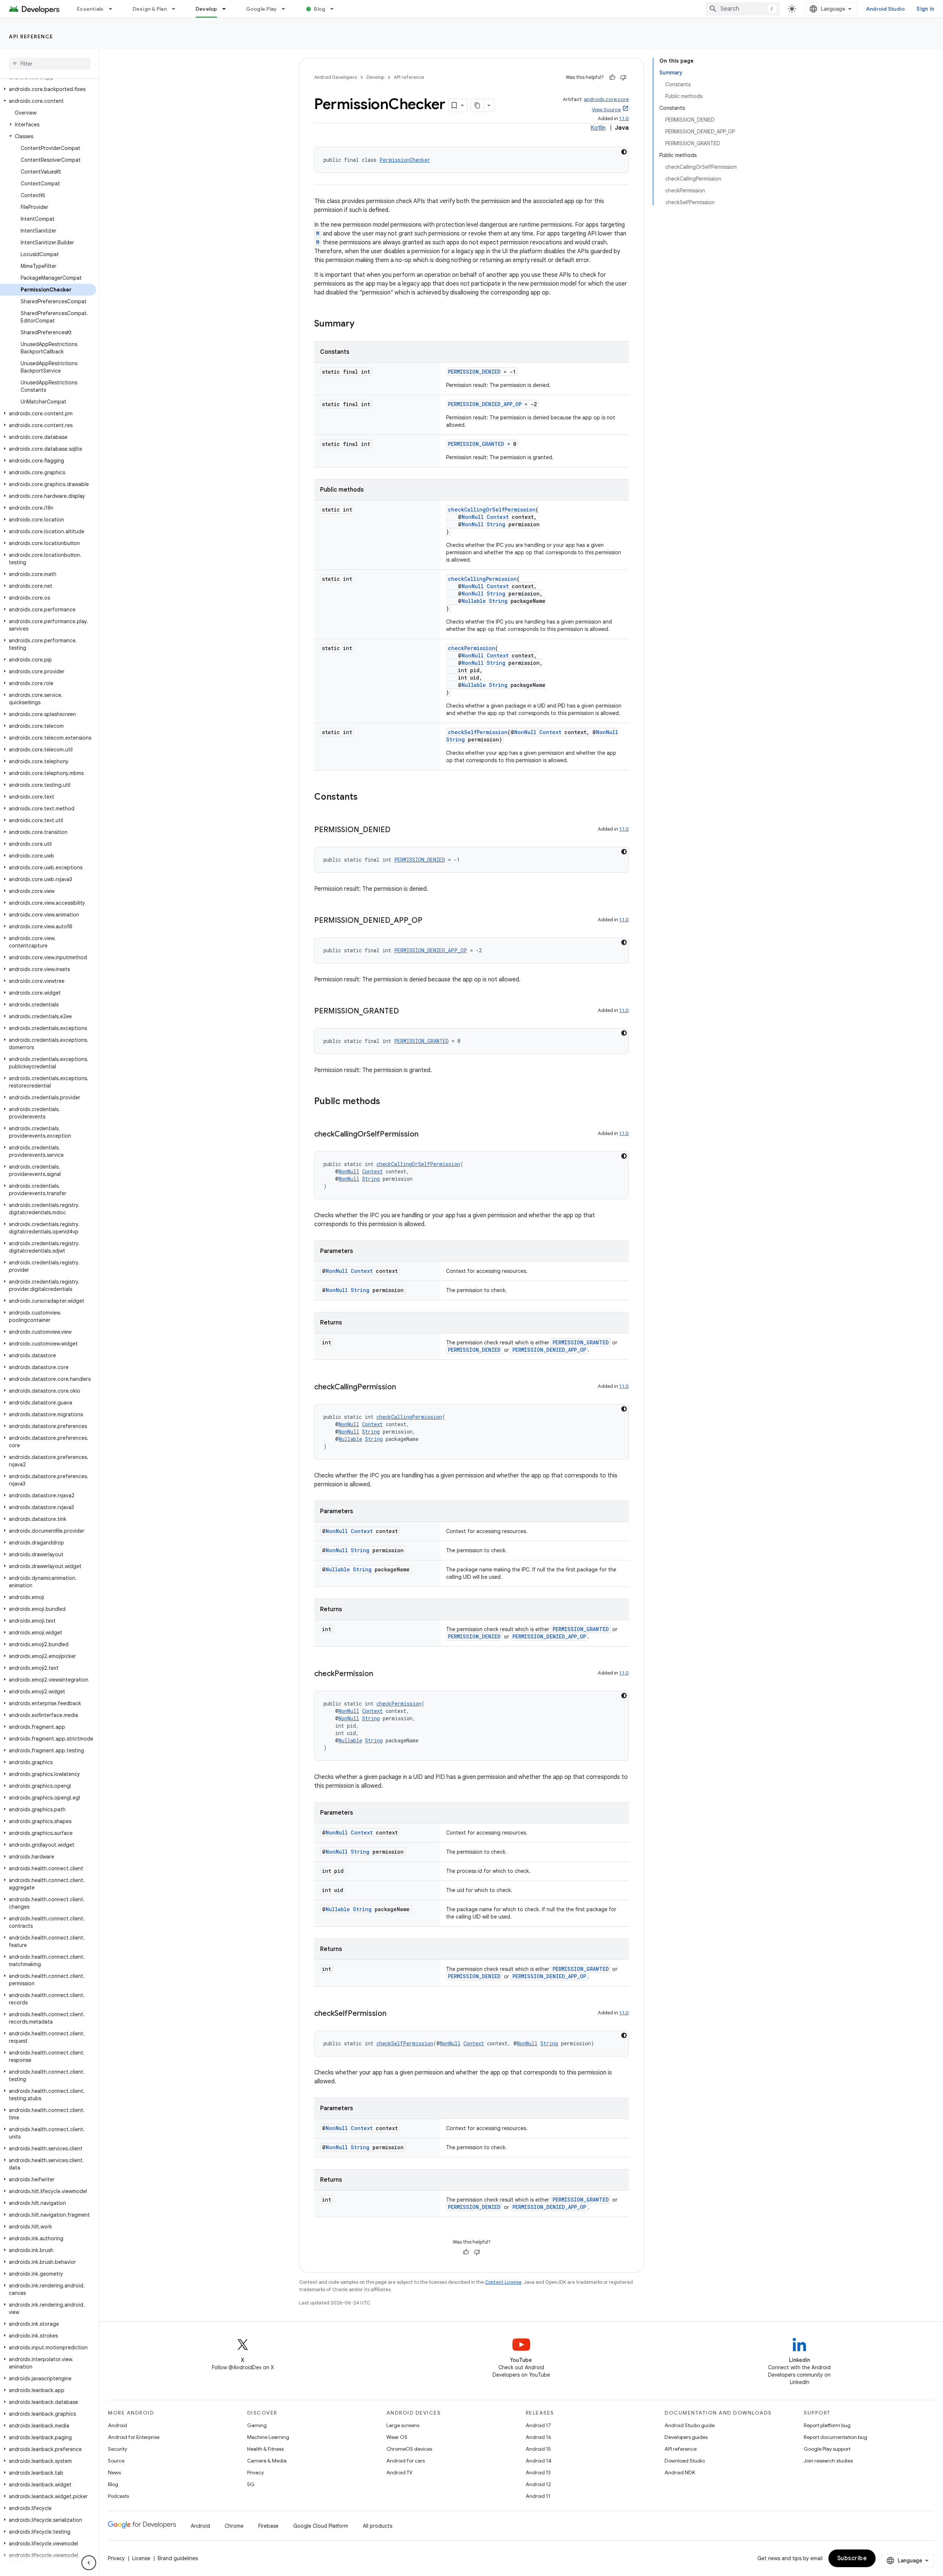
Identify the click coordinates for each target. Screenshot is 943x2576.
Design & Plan (150, 9)
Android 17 (538, 2425)
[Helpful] (612, 77)
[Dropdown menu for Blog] (335, 9)
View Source (606, 110)
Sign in (925, 9)
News (114, 2472)
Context (498, 517)
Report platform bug (827, 2425)
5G (251, 2484)
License (141, 2558)
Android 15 (538, 2449)
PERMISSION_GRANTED (476, 444)
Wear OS (397, 2437)
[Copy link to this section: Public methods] (388, 1102)
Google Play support (827, 2449)
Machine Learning (268, 2437)
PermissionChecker (405, 160)
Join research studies (828, 2461)
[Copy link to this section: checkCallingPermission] (403, 1388)
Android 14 (539, 2461)
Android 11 (538, 2496)
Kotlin (598, 128)
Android (118, 2425)
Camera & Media (267, 2461)
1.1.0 (624, 118)
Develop (206, 9)
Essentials (90, 9)
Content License (503, 2282)
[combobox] (743, 9)
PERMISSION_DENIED (474, 372)
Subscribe (852, 2558)
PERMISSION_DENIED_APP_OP (485, 404)
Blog (320, 9)
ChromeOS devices (409, 2449)
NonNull (473, 517)
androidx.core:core (606, 99)
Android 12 (538, 2484)
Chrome (234, 2526)
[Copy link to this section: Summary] (362, 324)
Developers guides (686, 2437)
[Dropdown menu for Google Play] (287, 9)
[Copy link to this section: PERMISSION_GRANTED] (406, 1012)
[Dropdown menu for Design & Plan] (177, 9)
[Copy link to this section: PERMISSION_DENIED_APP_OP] (430, 921)
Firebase (268, 2526)
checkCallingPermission (482, 579)
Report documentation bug (835, 2437)
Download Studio (685, 2461)
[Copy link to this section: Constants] (365, 797)
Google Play (262, 9)
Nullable (474, 601)
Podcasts (118, 2496)
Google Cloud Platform (321, 2526)
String (496, 524)
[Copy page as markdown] (477, 105)
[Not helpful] (623, 77)
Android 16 (539, 2437)
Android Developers (336, 77)
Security (118, 2449)
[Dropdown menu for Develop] (227, 9)
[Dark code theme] (624, 152)
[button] (48, 89)
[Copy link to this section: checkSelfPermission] (394, 2014)
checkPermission (471, 648)
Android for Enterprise (134, 2437)
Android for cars (406, 2461)
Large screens (403, 2425)
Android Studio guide (690, 2425)
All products (378, 2526)
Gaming (257, 2425)
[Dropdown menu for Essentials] (114, 9)
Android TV (399, 2472)
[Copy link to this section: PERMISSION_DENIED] (398, 830)
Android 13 (538, 2472)
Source (116, 2461)
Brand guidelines (178, 2558)
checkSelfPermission (478, 732)
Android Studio (886, 9)
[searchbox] (50, 64)
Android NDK (680, 2472)
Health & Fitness (265, 2449)
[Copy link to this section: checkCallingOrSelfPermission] (426, 1135)
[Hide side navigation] (89, 2563)
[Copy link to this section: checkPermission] (381, 1674)
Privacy (255, 2472)
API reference (31, 36)
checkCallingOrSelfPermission (492, 509)
